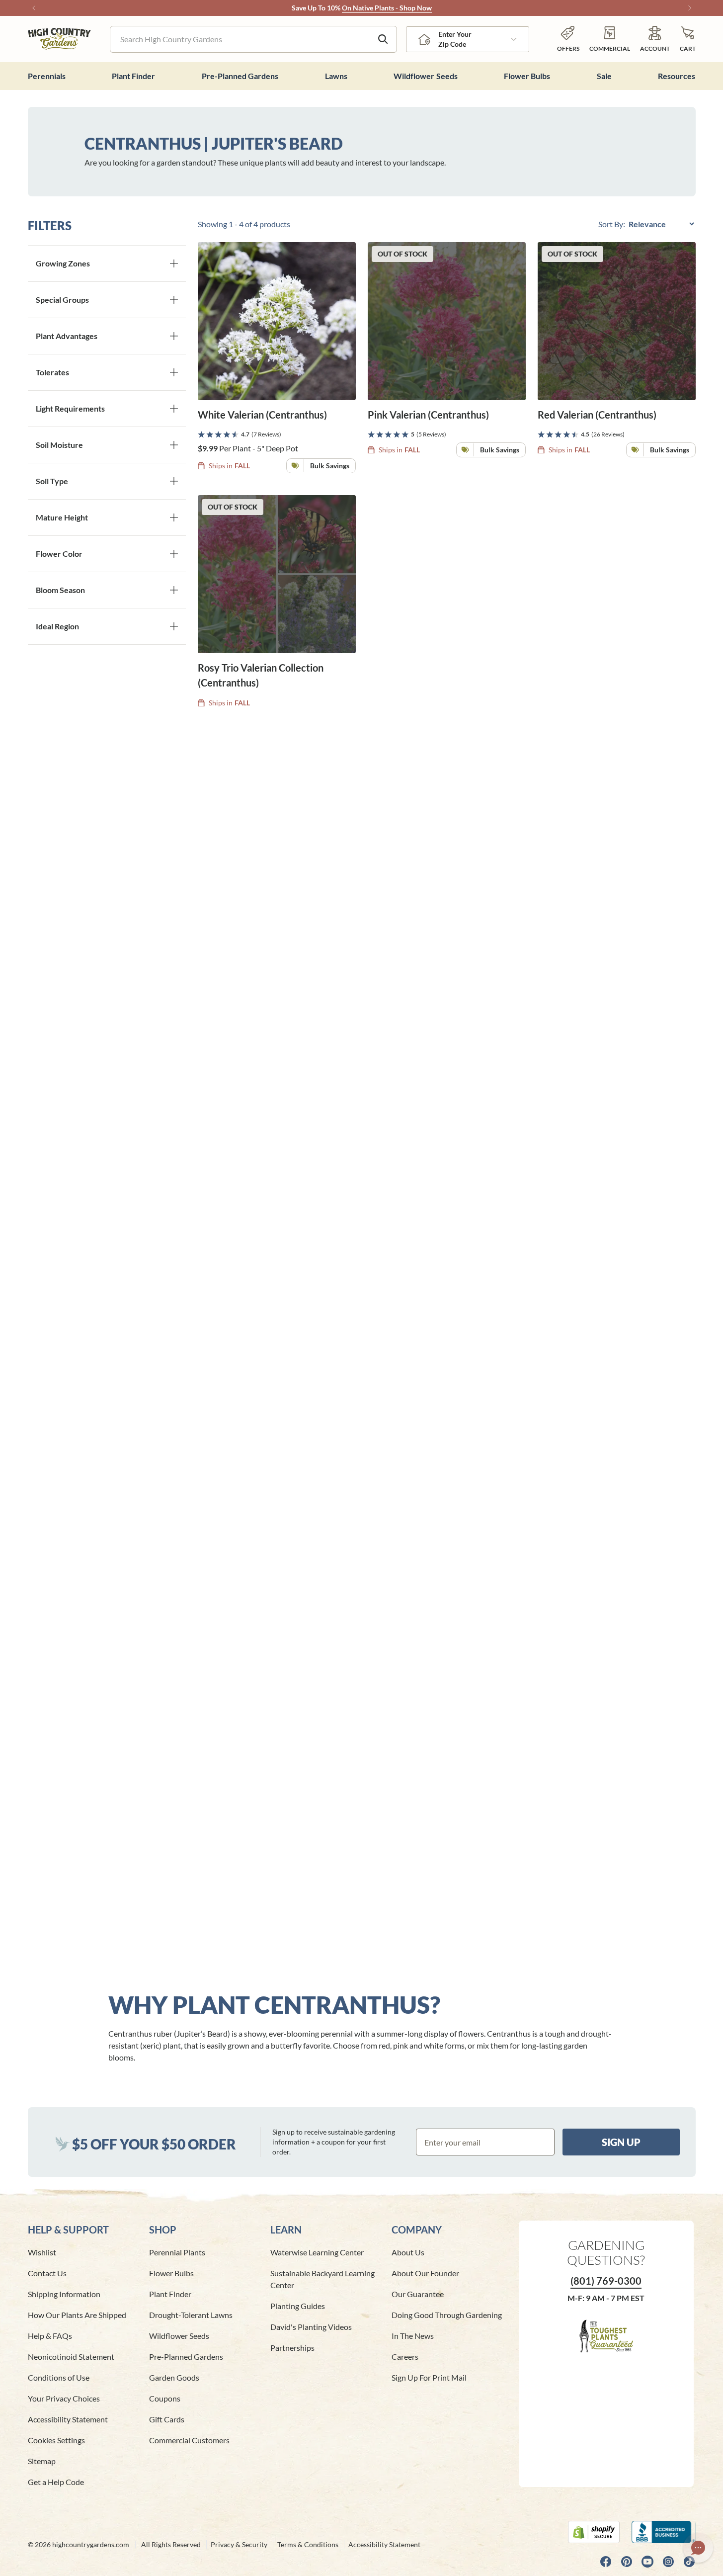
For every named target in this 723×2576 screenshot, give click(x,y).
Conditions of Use (59, 2377)
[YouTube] (647, 2562)
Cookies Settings (56, 2440)
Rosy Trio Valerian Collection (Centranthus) (261, 675)
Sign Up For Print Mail (429, 2377)
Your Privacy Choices (64, 2398)
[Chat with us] (698, 2548)
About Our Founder (425, 2273)
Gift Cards (167, 2419)
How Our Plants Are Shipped (77, 2315)
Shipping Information (64, 2294)
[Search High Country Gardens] (383, 39)
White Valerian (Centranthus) (262, 415)
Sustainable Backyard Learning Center (322, 2279)
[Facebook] (606, 2562)
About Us (408, 2252)
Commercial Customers (189, 2440)
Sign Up (621, 2142)
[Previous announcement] (34, 8)
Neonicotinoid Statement (71, 2357)
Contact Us (47, 2273)
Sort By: (612, 224)
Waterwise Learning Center (317, 2252)
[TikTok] (689, 2562)
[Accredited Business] (664, 2532)
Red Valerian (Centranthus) (597, 415)
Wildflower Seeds (179, 2336)
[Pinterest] (627, 2562)
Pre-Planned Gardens (186, 2357)
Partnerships (292, 2348)
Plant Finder (170, 2294)
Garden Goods (174, 2377)
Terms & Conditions (308, 2544)
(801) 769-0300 (606, 2281)
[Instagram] (668, 2562)
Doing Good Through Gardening (447, 2315)
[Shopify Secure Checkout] (594, 2532)
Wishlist (42, 2252)
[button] (688, 39)
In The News (413, 2336)
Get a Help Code (56, 2482)
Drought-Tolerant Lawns (191, 2315)
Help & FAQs (50, 2336)
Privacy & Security (239, 2544)
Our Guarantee (418, 2294)
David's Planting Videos (311, 2327)
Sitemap (42, 2461)
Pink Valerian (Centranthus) (428, 415)
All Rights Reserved (171, 2544)
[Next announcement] (690, 8)
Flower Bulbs (171, 2273)
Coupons (165, 2398)
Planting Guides (298, 2306)
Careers (405, 2357)
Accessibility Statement (68, 2419)
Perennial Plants (177, 2252)
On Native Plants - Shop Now (387, 8)
